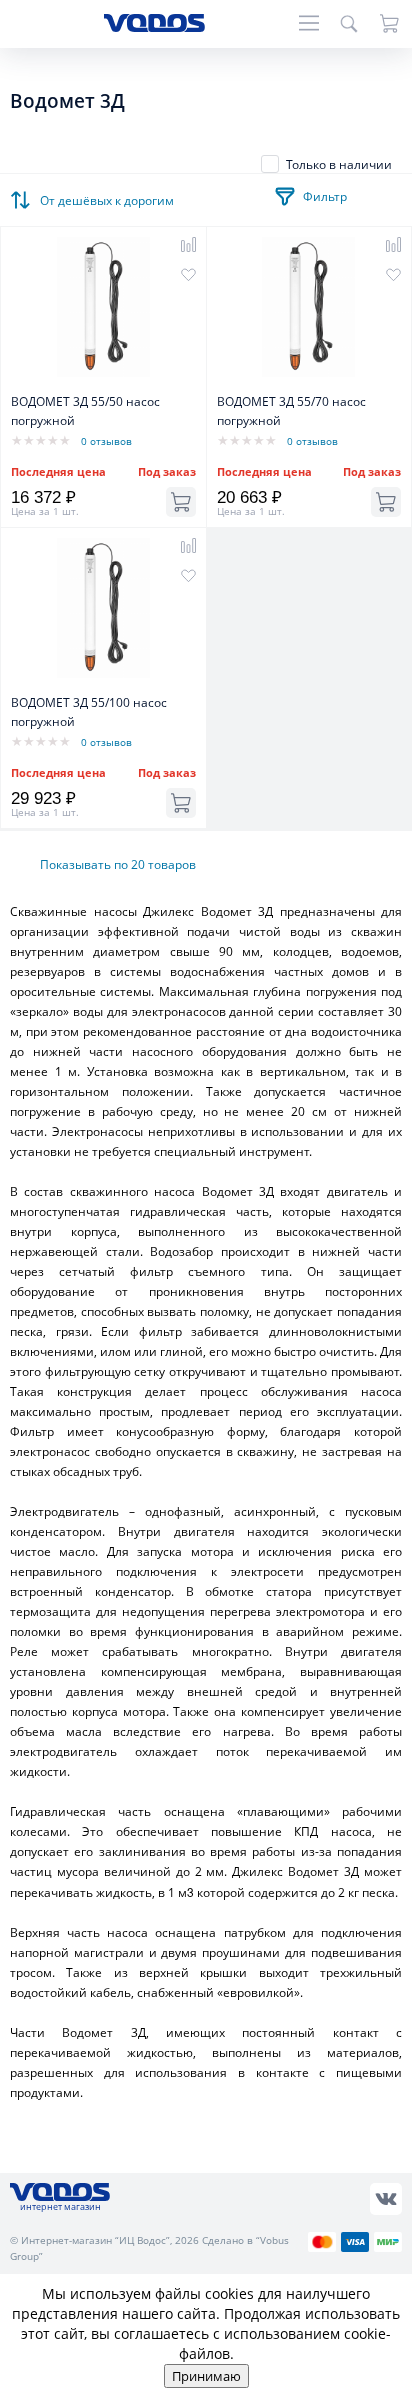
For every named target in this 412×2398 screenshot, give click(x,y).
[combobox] (110, 195)
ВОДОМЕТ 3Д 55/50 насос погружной (85, 411)
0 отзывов (106, 441)
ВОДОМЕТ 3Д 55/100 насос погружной (89, 712)
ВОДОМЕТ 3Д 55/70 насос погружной (291, 411)
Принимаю (206, 2376)
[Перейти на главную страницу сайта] (154, 26)
